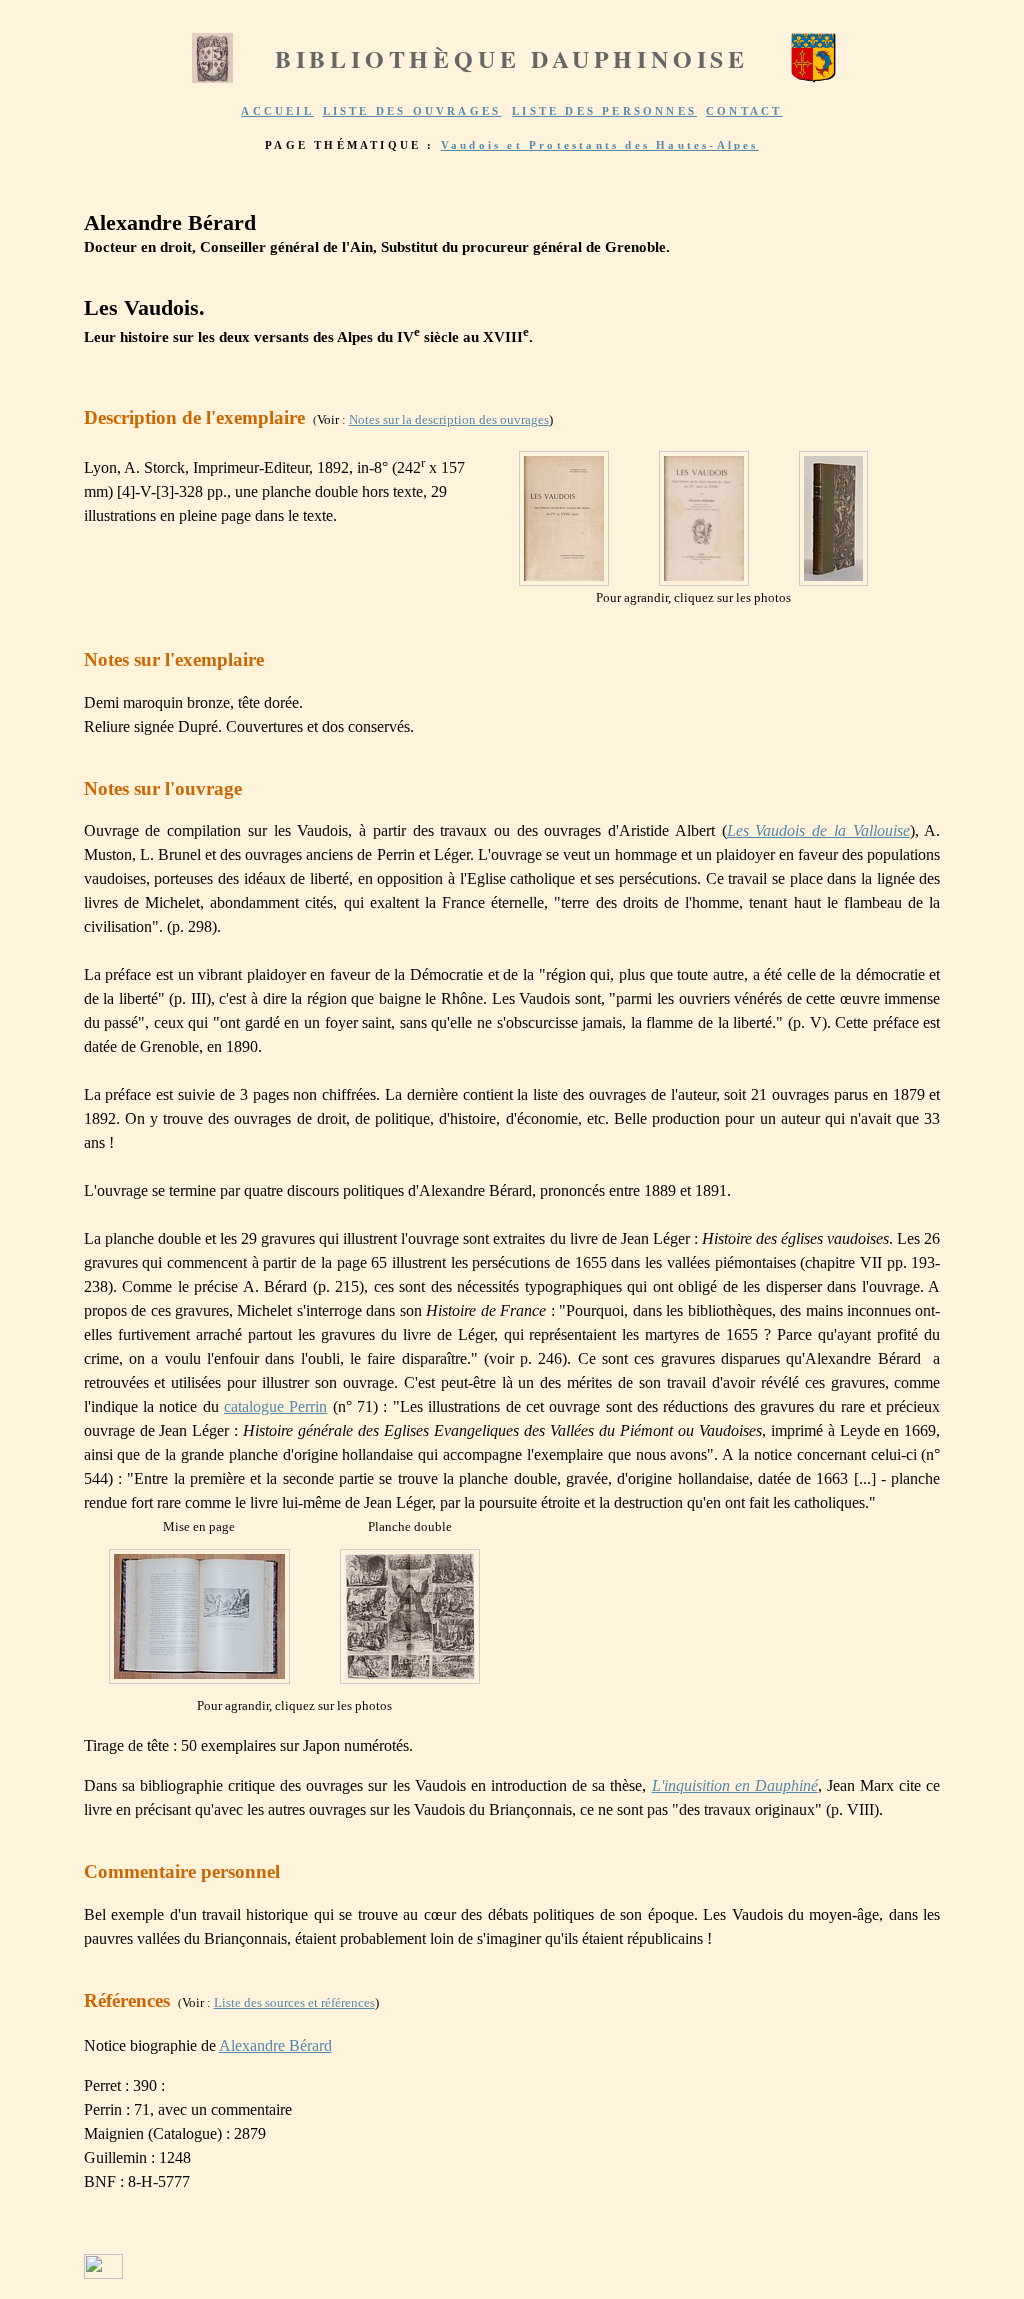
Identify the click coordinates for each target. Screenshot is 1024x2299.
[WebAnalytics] (103, 2273)
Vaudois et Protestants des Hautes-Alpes (600, 145)
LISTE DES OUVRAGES (412, 111)
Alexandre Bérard (275, 2045)
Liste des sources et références (294, 2002)
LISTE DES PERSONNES (604, 111)
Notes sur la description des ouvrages (449, 419)
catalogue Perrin (275, 1406)
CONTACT (744, 111)
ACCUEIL (277, 111)
